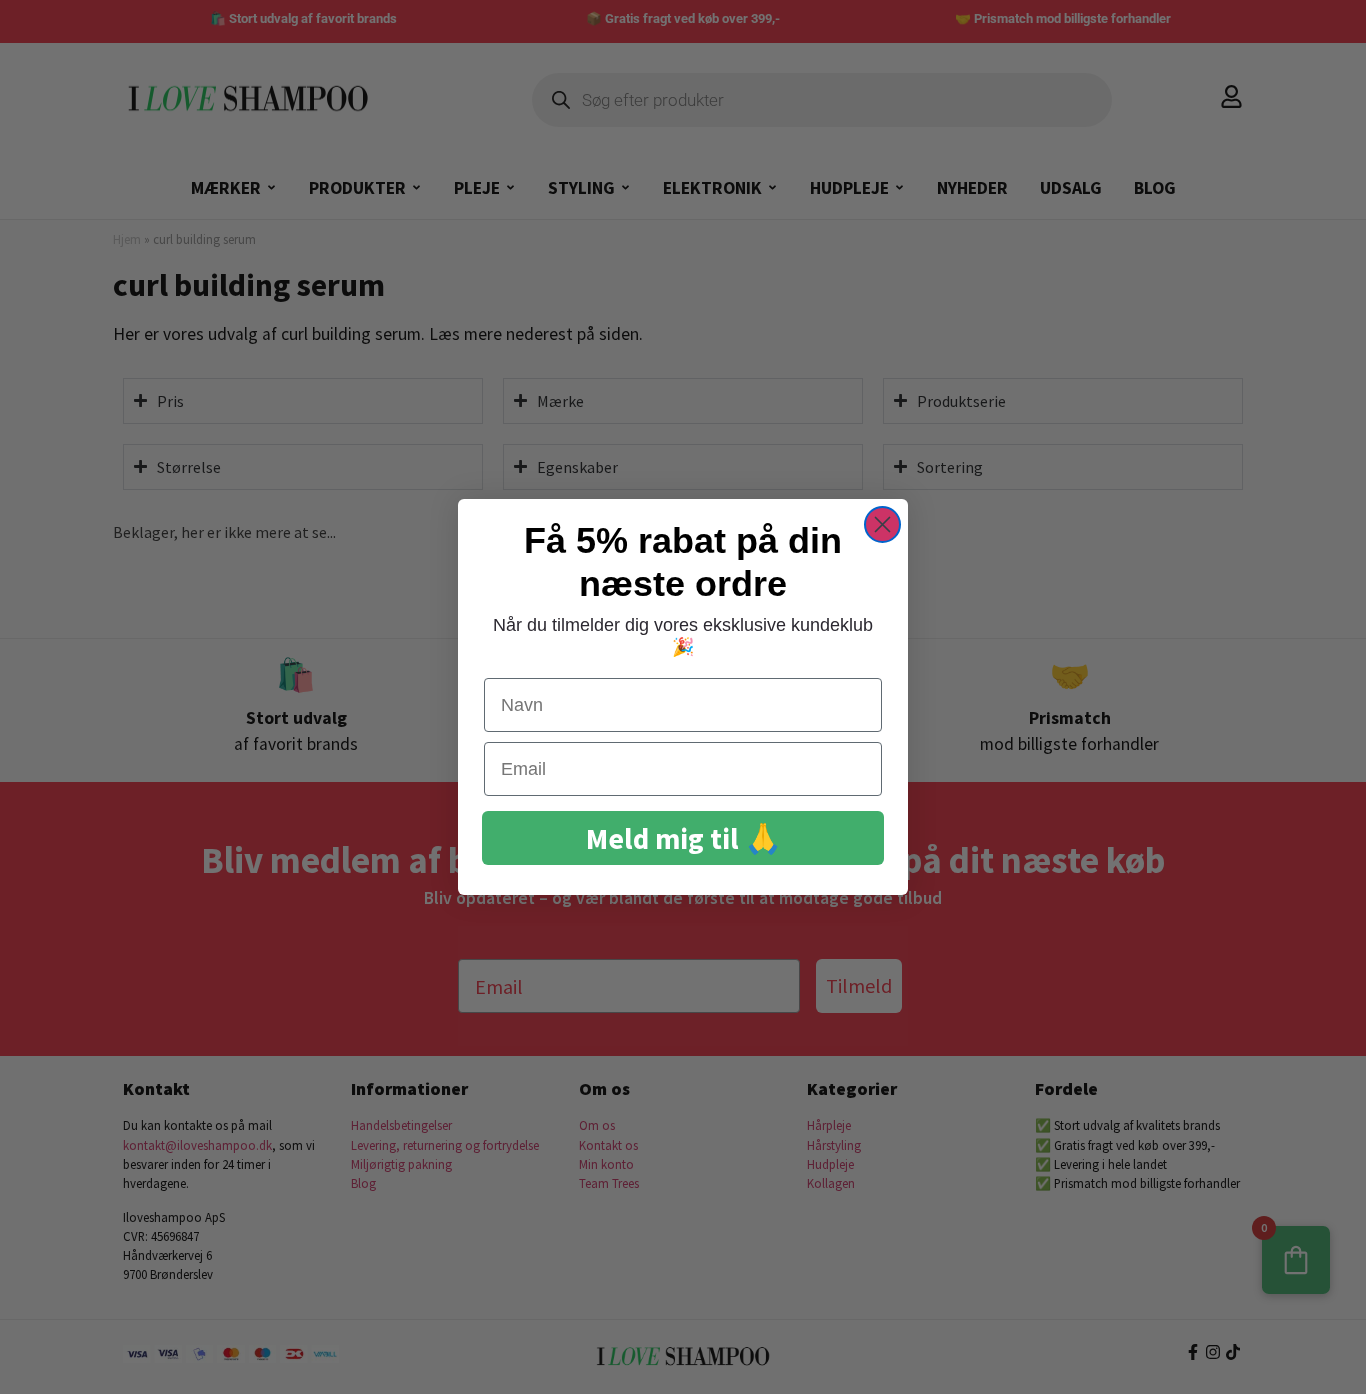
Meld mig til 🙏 (683, 838)
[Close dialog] (882, 524)
